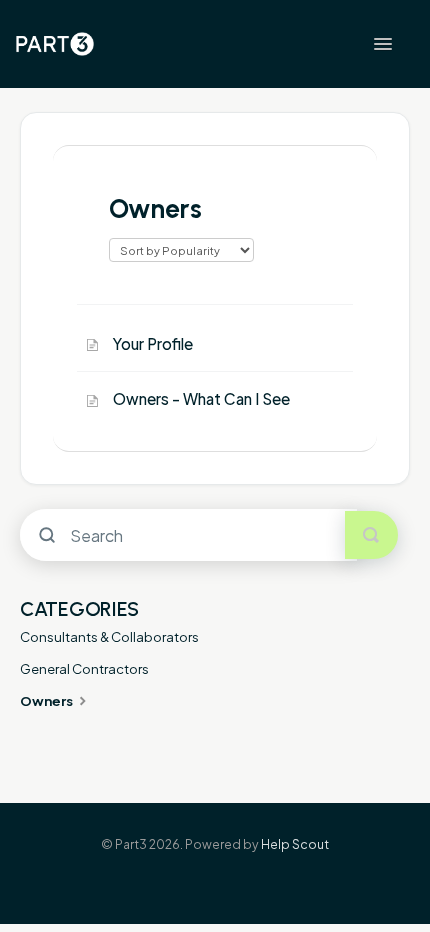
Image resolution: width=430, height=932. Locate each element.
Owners (47, 700)
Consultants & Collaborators (109, 636)
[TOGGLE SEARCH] (371, 535)
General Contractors (84, 668)
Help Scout (295, 844)
